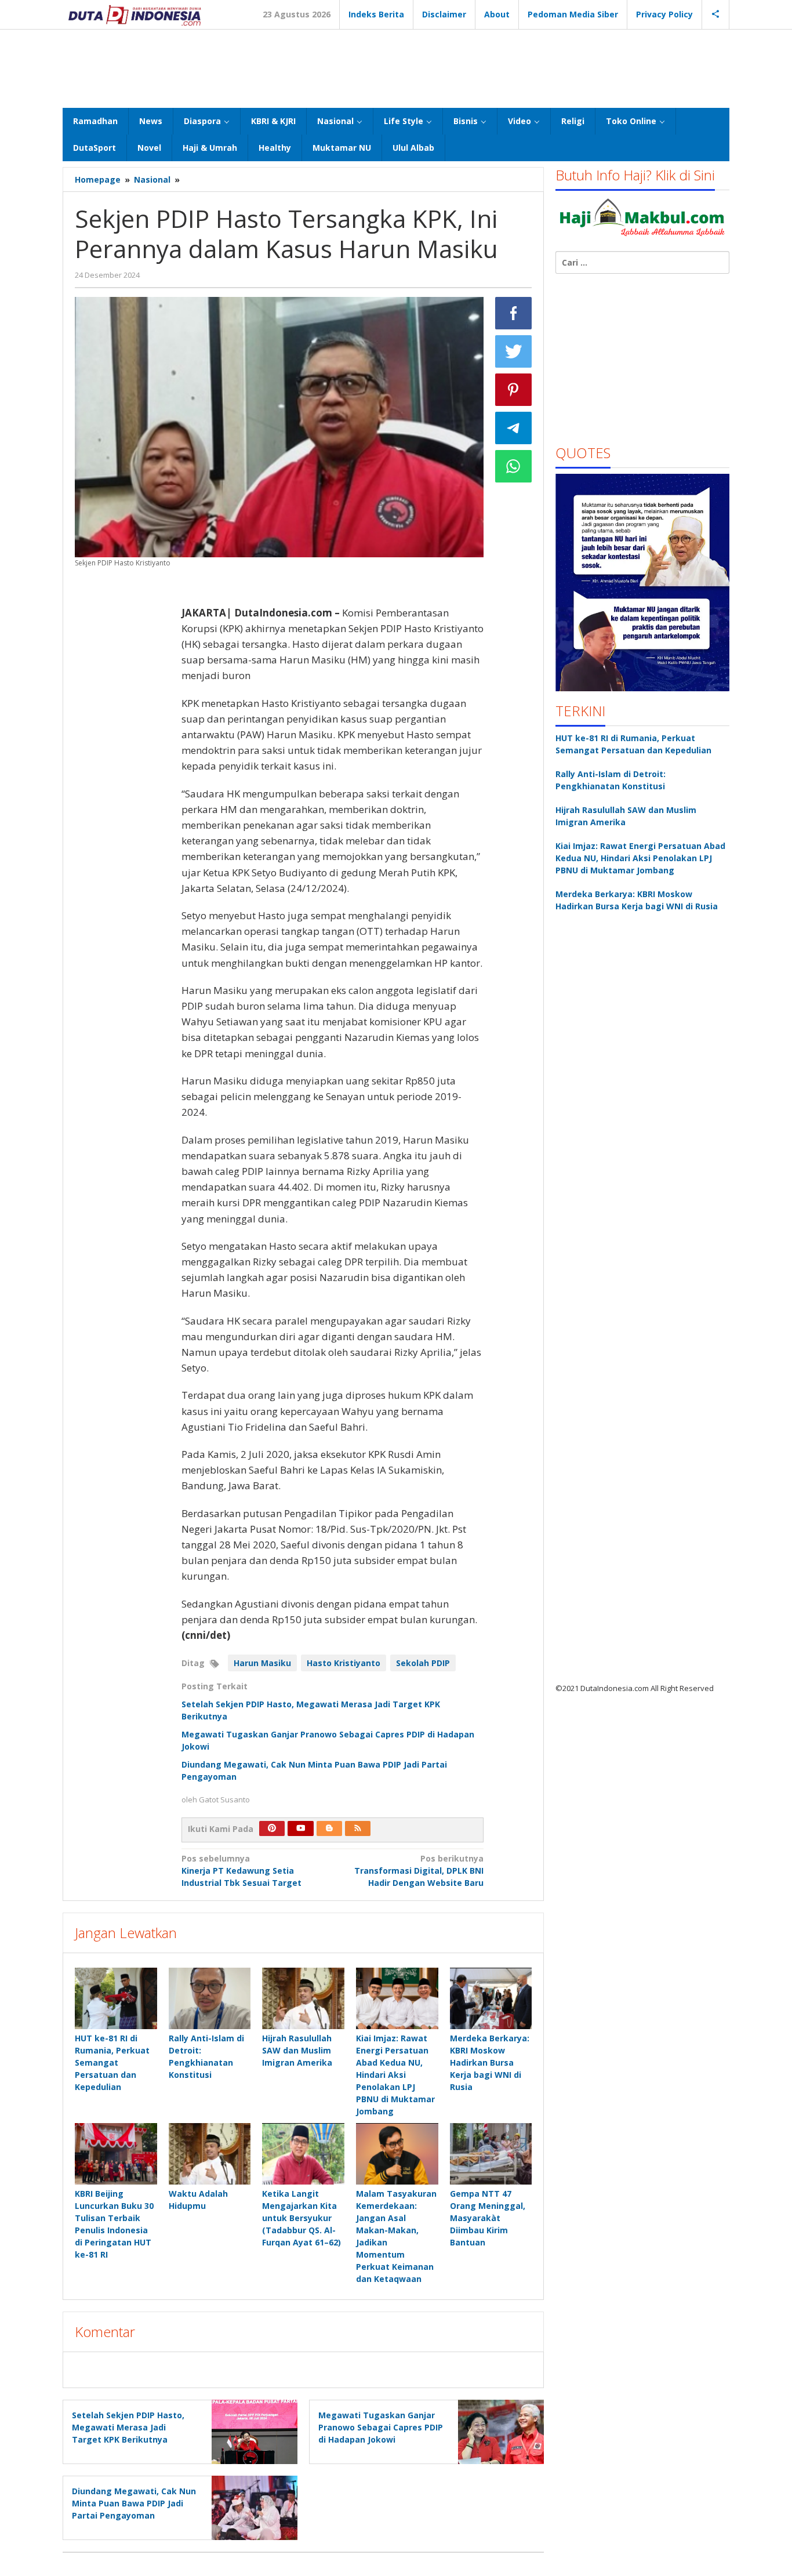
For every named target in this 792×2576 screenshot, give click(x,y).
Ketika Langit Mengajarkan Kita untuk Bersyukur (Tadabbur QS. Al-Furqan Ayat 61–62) (301, 2218)
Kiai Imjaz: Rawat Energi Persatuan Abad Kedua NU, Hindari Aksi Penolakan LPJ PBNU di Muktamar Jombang (395, 2075)
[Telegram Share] (514, 428)
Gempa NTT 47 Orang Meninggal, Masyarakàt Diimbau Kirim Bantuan (488, 2218)
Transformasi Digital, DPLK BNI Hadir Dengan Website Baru (419, 1871)
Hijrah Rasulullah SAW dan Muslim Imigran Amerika (297, 2050)
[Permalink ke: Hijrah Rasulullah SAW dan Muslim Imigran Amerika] (303, 1998)
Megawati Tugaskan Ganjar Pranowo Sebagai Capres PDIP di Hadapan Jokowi (381, 2427)
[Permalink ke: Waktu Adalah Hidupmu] (210, 2154)
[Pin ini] (514, 390)
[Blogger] (329, 1828)
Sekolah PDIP (423, 1663)
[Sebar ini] (514, 313)
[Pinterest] (272, 1828)
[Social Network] (716, 14)
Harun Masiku (262, 1663)
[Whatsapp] (514, 466)
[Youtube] (301, 1828)
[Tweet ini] (514, 351)
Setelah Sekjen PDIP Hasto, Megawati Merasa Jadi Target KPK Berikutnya (128, 2427)
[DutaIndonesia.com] (135, 14)
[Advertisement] (396, 67)
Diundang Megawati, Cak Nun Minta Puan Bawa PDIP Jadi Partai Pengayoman (134, 2503)
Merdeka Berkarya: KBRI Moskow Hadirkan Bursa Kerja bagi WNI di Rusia (490, 2062)
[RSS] (358, 1828)
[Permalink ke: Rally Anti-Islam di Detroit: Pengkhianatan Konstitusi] (210, 1998)
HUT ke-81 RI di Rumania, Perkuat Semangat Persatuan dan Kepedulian (112, 2062)
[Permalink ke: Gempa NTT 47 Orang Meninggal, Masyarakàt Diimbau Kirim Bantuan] (491, 2154)
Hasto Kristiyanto (344, 1663)
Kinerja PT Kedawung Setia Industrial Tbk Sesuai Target (241, 1871)
